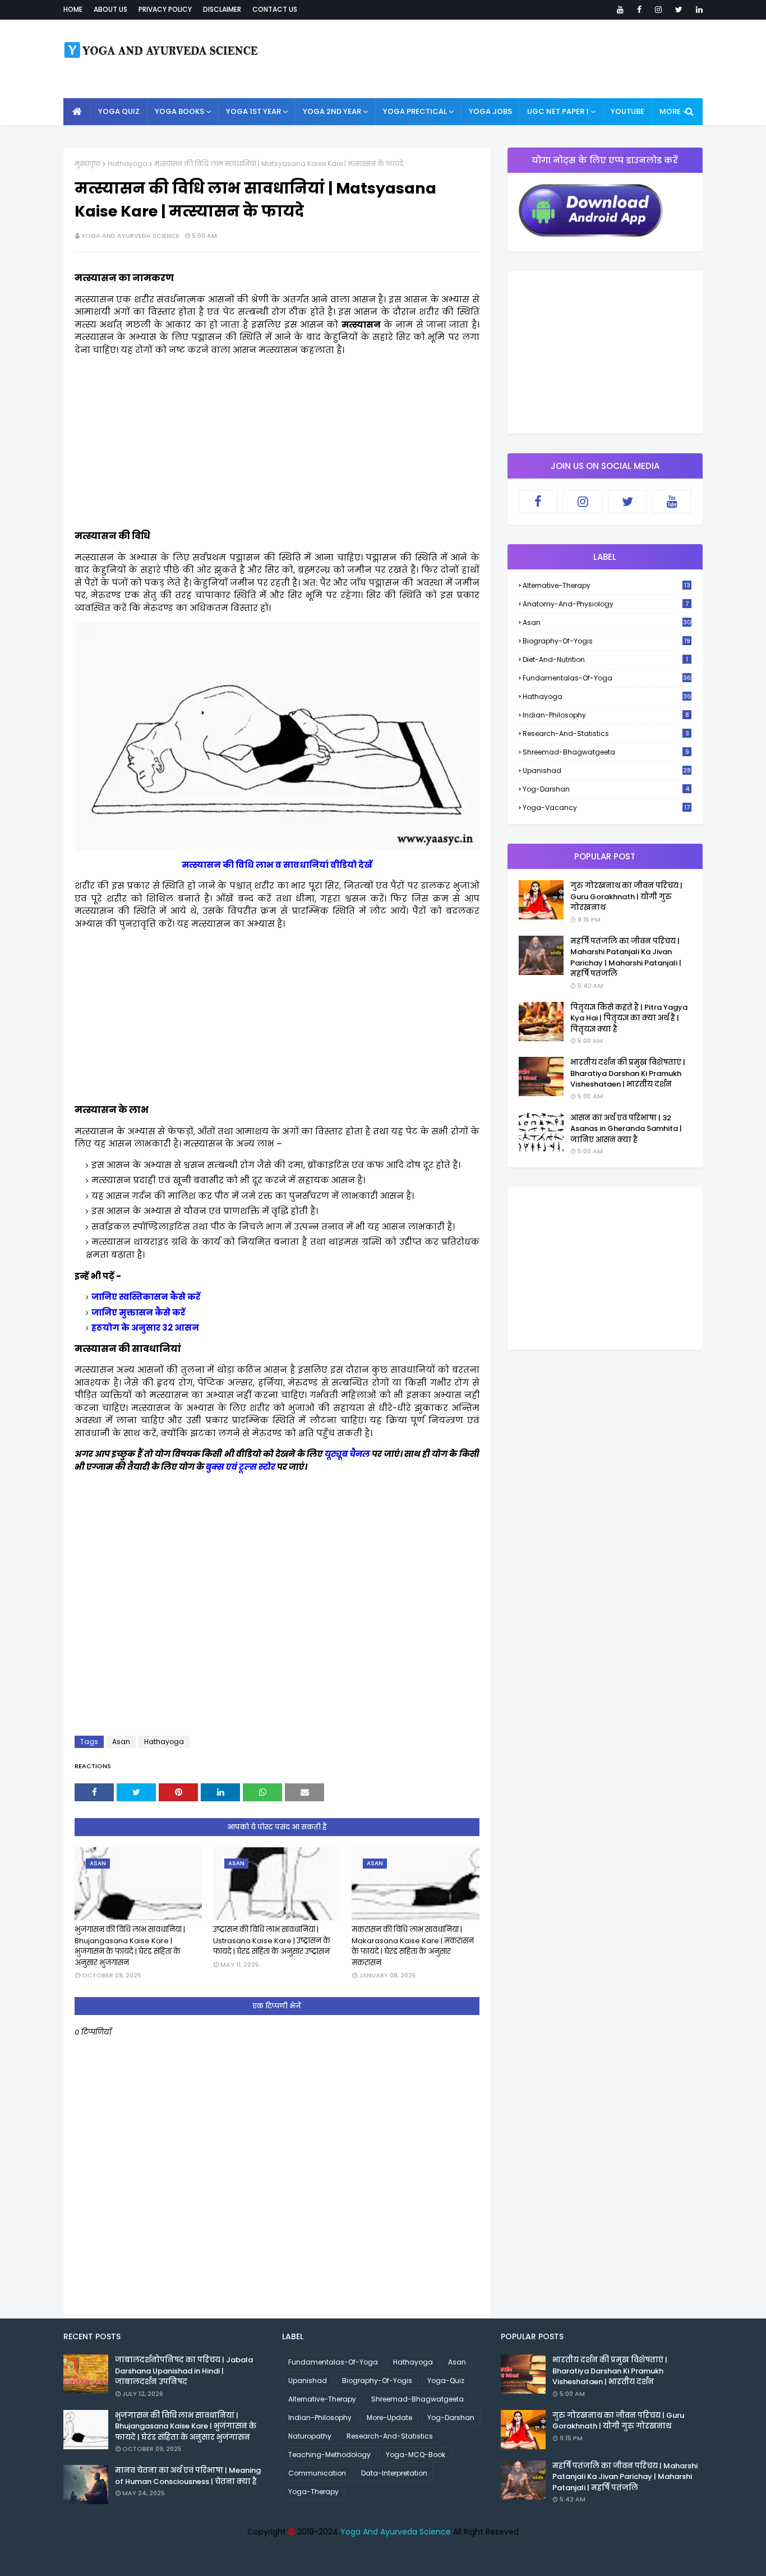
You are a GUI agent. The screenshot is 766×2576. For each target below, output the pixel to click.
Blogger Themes (385, 2561)
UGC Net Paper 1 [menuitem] (558, 111)
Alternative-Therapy (606, 585)
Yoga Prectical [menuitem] (415, 111)
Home (73, 9)
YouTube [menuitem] (627, 111)
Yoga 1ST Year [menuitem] (253, 111)
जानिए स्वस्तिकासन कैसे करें (146, 1297)
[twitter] (679, 10)
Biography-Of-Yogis (606, 641)
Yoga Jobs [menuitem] (490, 111)
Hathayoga (128, 164)
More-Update (389, 2418)
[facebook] (639, 10)
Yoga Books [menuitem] (179, 111)
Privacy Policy (165, 9)
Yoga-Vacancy (606, 808)
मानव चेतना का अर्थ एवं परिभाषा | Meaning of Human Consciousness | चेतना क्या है (188, 2476)
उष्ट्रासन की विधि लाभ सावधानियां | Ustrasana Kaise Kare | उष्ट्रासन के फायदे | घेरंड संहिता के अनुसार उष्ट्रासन (272, 1940)
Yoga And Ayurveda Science (130, 236)
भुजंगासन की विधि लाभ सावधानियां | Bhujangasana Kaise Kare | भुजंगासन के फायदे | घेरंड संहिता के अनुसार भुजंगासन (130, 1946)
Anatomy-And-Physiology (606, 604)
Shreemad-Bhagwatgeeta (606, 752)
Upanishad (607, 771)
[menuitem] (77, 112)
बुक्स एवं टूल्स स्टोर (241, 1467)
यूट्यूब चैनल (347, 1454)
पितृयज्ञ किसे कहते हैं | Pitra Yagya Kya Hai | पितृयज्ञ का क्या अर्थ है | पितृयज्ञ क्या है (629, 1018)
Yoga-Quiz (446, 2381)
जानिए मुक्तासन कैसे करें (138, 1312)
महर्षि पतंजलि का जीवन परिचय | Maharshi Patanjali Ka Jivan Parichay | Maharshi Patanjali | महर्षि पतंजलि (626, 958)
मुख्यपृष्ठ (88, 164)
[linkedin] (697, 10)
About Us (110, 9)
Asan (121, 1742)
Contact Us (275, 9)
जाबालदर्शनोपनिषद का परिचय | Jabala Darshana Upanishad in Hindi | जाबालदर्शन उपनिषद (184, 2371)
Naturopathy (310, 2436)
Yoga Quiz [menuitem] (119, 111)
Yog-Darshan (606, 789)
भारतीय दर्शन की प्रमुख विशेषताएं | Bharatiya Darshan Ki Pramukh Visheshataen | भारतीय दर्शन (628, 1073)
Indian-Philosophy (606, 715)
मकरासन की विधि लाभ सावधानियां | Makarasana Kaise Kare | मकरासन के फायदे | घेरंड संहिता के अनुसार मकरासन (413, 1946)
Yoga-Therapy (313, 2492)
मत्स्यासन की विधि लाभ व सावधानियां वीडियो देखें (277, 865)
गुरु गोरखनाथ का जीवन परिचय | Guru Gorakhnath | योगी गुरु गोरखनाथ (626, 896)
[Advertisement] (277, 443)
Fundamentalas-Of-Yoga (607, 678)
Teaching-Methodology (329, 2455)
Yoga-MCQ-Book (416, 2455)
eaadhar (282, 2561)
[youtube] (620, 10)
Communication (317, 2473)
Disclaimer (222, 9)
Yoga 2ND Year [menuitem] (332, 111)
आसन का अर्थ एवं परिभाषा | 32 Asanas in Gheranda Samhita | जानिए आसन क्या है (626, 1129)
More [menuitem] (670, 111)
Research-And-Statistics (606, 733)
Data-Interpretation (394, 2473)
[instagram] (658, 10)
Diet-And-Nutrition (605, 659)
